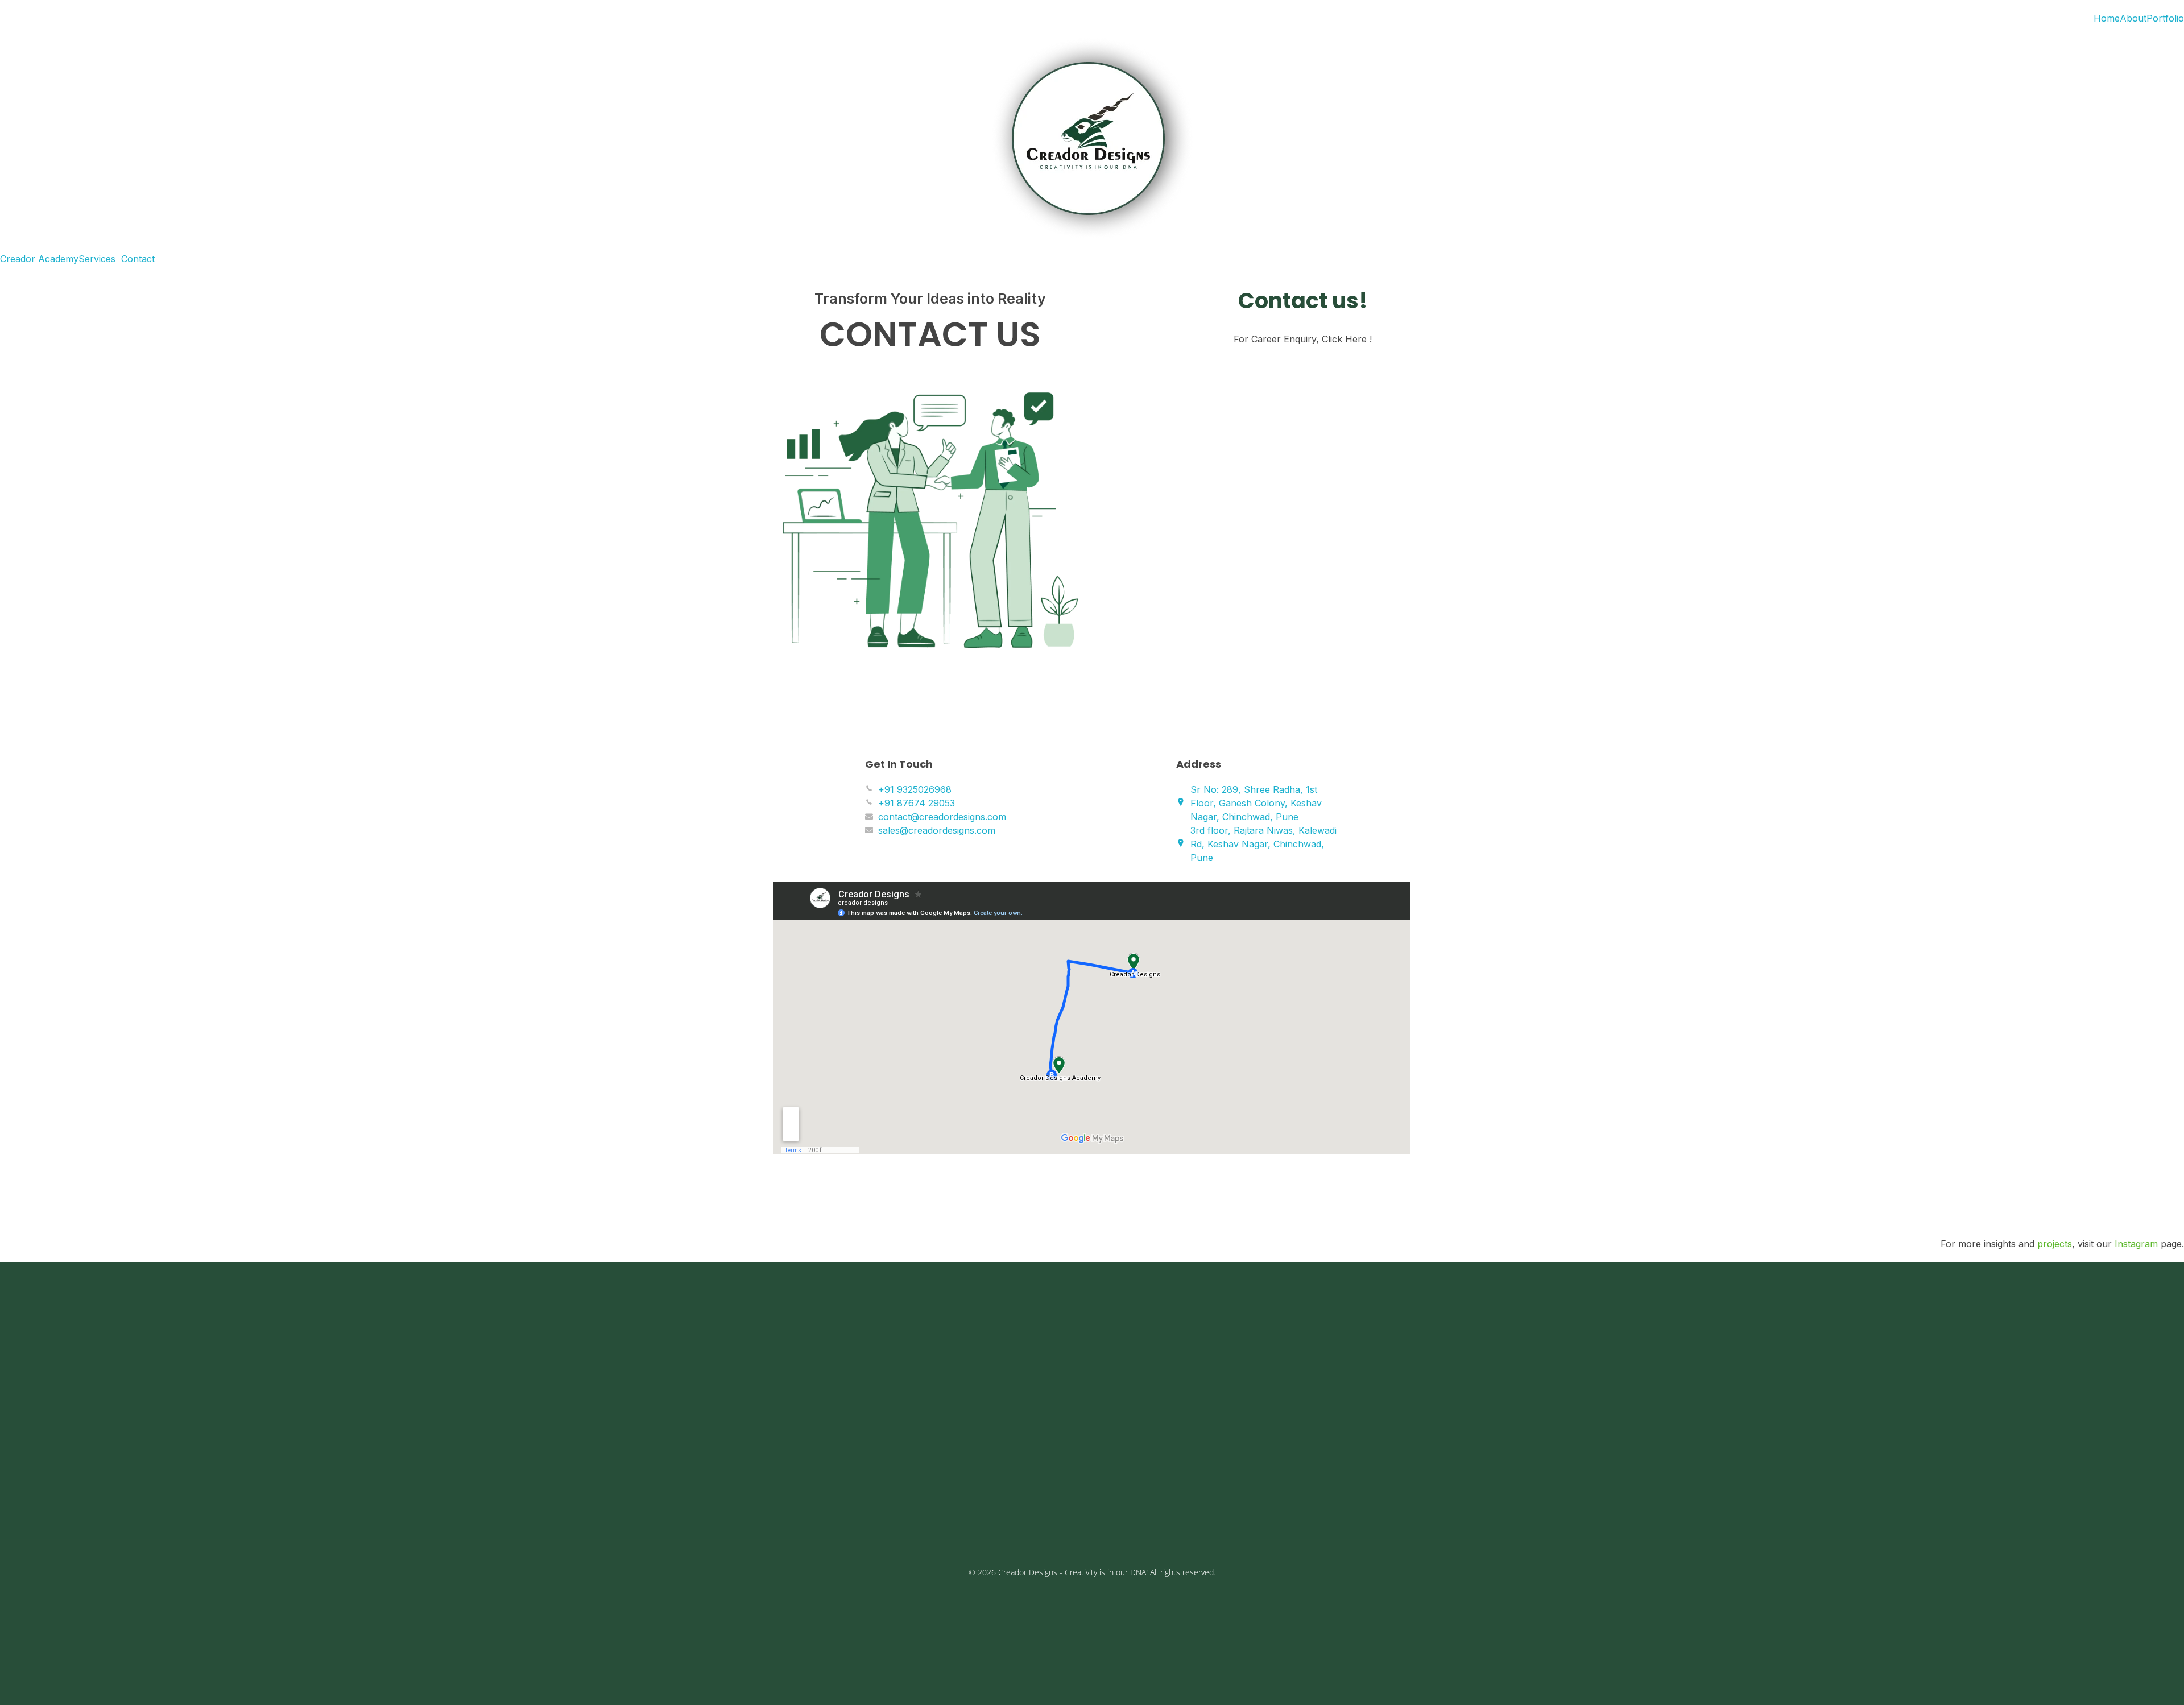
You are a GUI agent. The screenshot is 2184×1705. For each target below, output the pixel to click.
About (2133, 18)
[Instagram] (745, 1510)
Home (2107, 18)
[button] (100, 259)
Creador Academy (39, 259)
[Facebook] (717, 1510)
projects (2055, 1244)
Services (97, 259)
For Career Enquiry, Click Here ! (1303, 339)
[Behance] (773, 1510)
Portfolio (2165, 18)
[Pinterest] (802, 1510)
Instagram (2136, 1244)
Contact (138, 259)
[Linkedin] (830, 1510)
